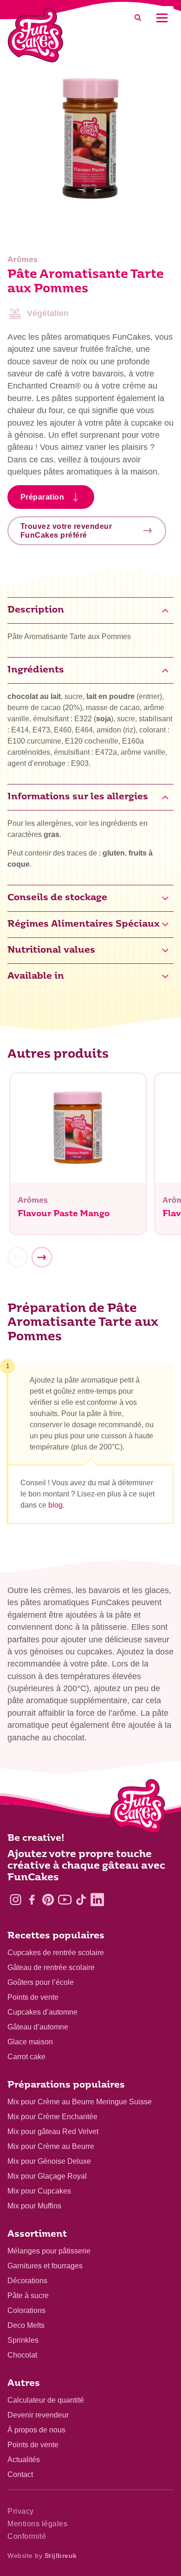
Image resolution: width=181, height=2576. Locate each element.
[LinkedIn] (97, 1900)
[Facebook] (32, 1900)
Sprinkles (23, 2340)
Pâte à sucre (28, 2296)
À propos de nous (36, 2430)
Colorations (26, 2310)
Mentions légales (37, 2524)
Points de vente (33, 1997)
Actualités (24, 2460)
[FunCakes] (36, 35)
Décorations (27, 2281)
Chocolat (22, 2355)
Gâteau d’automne (38, 2027)
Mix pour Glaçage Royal (47, 2176)
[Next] (42, 1258)
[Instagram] (16, 1900)
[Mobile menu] (162, 18)
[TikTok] (81, 1900)
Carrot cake (26, 2057)
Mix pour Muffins (34, 2206)
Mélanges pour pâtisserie (49, 2251)
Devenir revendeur (38, 2415)
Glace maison (30, 2042)
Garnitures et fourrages (45, 2266)
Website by (42, 2556)
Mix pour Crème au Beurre (51, 2146)
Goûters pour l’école (41, 1982)
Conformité (27, 2536)
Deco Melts (26, 2325)
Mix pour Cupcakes (39, 2191)
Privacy (21, 2511)
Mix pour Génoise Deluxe (49, 2161)
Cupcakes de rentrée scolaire (56, 1953)
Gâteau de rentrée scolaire (51, 1967)
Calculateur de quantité (46, 2400)
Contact (20, 2474)
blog (55, 1505)
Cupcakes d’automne (42, 2012)
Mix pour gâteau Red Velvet (53, 2131)
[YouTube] (65, 1900)
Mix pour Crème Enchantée (52, 2117)
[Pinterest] (48, 1900)
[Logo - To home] (138, 1808)
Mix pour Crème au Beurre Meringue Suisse (80, 2102)
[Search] (138, 18)
